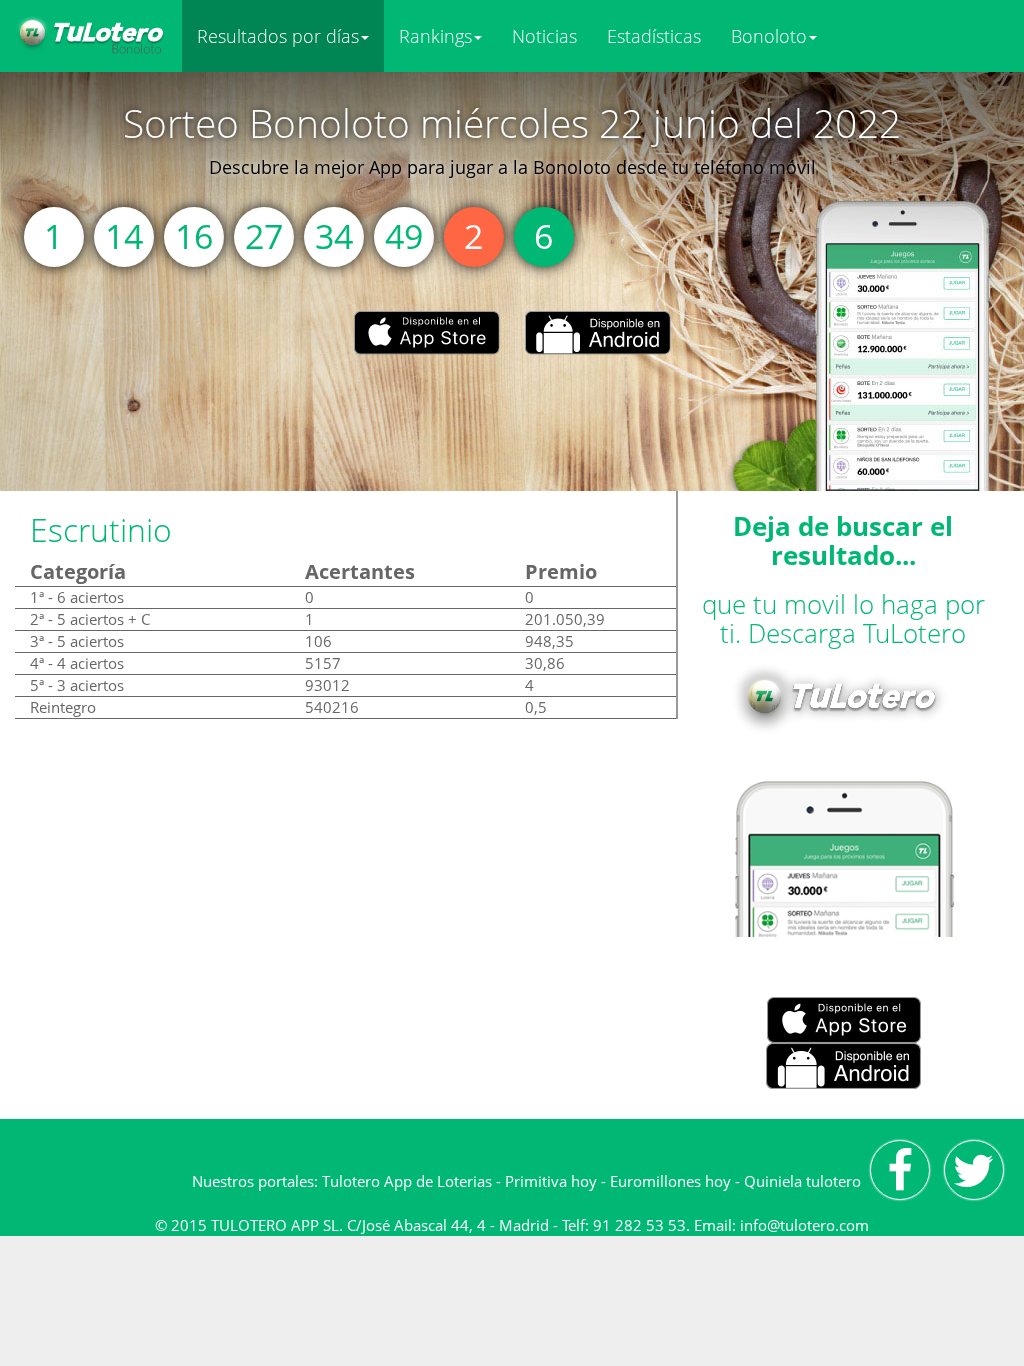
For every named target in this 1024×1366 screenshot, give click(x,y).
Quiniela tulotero (802, 1181)
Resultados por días (278, 36)
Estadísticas (654, 36)
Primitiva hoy (551, 1181)
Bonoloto (769, 36)
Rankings (435, 36)
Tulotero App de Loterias (407, 1181)
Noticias (544, 36)
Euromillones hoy (670, 1181)
